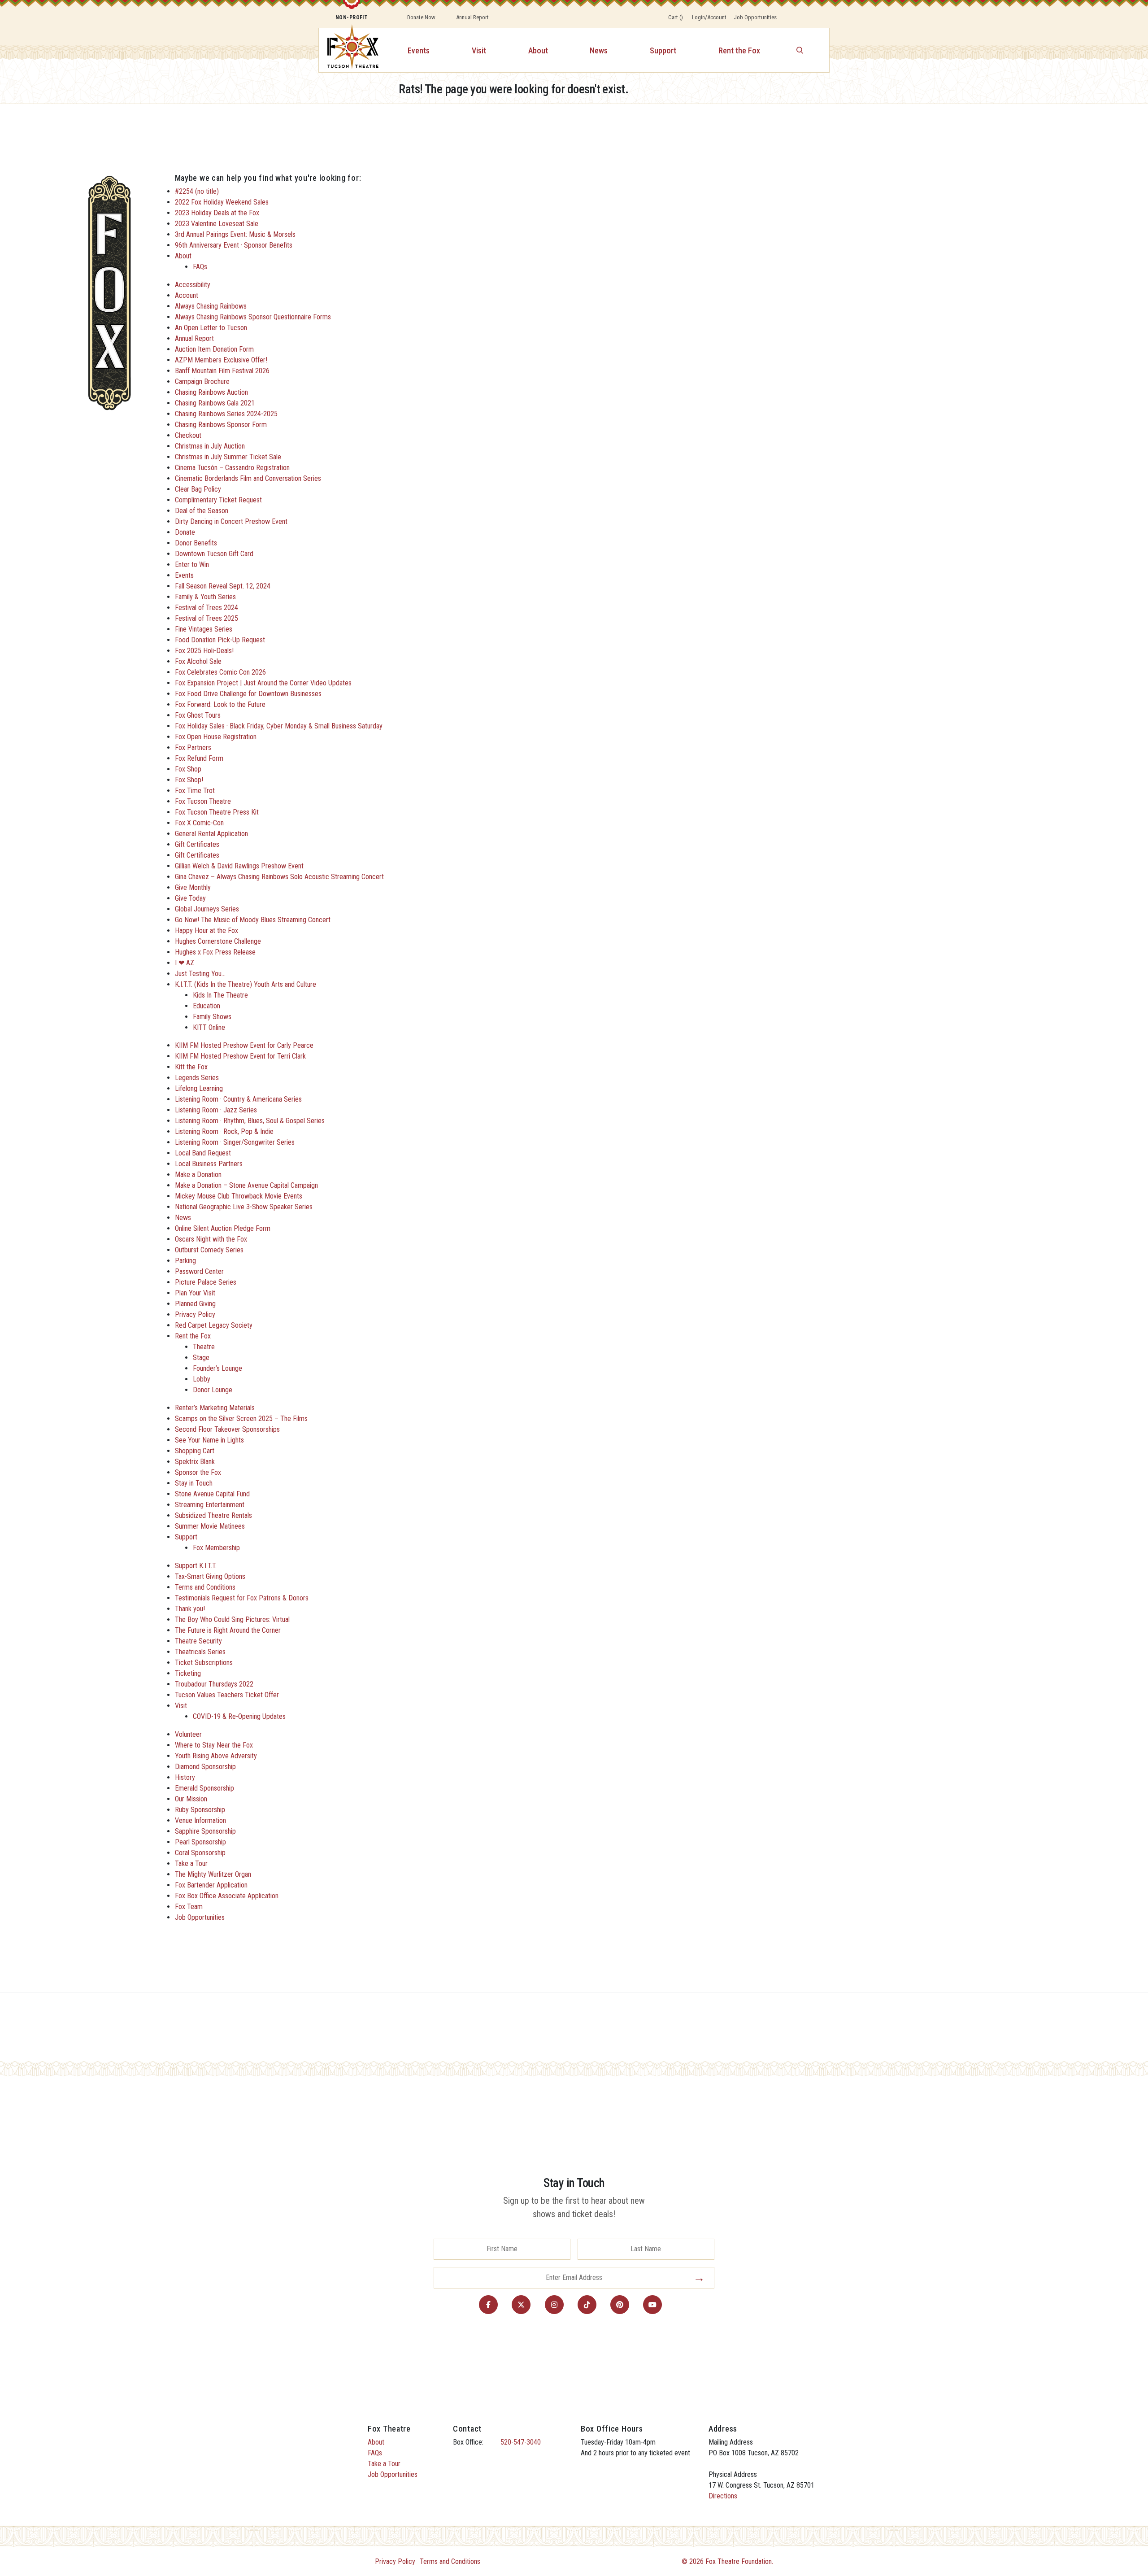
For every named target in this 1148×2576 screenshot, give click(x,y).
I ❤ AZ (185, 963)
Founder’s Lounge (217, 1368)
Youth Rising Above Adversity (216, 1756)
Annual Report (472, 17)
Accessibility (193, 285)
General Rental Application (211, 834)
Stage (201, 1358)
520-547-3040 (521, 2442)
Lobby (202, 1379)
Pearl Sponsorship (200, 1842)
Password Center (199, 1271)
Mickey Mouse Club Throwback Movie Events (239, 1196)
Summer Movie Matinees (210, 1526)
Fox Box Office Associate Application (227, 1896)
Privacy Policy (195, 1314)
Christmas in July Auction (210, 446)
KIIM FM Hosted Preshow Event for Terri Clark (240, 1056)
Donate (185, 532)
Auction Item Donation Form (214, 349)
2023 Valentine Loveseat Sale (217, 224)
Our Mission (191, 1799)
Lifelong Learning (199, 1088)
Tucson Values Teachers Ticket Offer (227, 1695)
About (538, 50)
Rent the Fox (739, 50)
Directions (723, 2496)
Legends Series (197, 1078)
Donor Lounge (213, 1390)
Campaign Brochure (202, 381)
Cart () (676, 17)
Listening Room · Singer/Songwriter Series (235, 1142)
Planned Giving (195, 1304)
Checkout (188, 435)
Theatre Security (198, 1641)
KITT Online (209, 1027)
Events (419, 50)
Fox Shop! (189, 780)
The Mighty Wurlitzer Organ (213, 1874)
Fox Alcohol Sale (198, 661)
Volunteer (188, 1734)
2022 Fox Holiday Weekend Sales (222, 202)
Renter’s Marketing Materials (215, 1408)
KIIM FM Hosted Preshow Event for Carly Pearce (244, 1045)
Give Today (190, 898)
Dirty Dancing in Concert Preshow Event (231, 521)
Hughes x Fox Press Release (215, 952)
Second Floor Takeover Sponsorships (227, 1429)
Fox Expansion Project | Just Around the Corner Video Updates (263, 683)
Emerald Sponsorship (204, 1788)
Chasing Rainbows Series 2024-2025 (226, 414)
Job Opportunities (755, 17)
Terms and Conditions (205, 1587)
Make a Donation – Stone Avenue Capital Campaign (246, 1185)
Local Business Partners (209, 1164)
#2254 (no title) (197, 191)
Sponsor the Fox (198, 1472)
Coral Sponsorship (200, 1853)
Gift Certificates (197, 844)
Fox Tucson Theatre (203, 801)
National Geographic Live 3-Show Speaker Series (244, 1207)
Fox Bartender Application (211, 1885)
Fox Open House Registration (216, 737)
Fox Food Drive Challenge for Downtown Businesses (248, 694)
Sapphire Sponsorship (205, 1831)
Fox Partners (193, 748)
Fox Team (189, 1907)
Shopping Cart (195, 1451)
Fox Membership (216, 1548)
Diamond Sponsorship (205, 1767)
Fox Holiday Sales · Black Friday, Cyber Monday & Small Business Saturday (279, 726)
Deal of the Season (202, 511)
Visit (479, 50)
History (185, 1777)
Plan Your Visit (195, 1293)
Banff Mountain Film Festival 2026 (222, 371)
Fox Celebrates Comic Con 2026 (220, 672)
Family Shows (212, 1017)
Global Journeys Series (207, 909)
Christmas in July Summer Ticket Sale (228, 457)
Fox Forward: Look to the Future (220, 704)
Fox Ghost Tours (198, 715)
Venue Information (200, 1820)
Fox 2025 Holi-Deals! (204, 651)
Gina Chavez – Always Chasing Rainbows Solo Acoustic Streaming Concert (279, 877)
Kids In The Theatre (220, 995)
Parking (185, 1261)
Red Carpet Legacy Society (214, 1325)
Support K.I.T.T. (196, 1566)
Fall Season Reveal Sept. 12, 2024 (223, 586)
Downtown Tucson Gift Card (214, 554)
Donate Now (421, 17)
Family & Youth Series (205, 597)
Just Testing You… (200, 974)
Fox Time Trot (195, 791)
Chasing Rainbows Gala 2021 (215, 403)
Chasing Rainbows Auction (211, 392)
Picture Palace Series (206, 1282)
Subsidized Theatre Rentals (213, 1515)
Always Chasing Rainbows (211, 306)
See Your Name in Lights (209, 1440)
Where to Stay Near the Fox (214, 1745)
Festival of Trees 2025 (207, 618)
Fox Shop (188, 769)
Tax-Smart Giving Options (210, 1576)
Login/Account (709, 17)
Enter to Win (192, 564)
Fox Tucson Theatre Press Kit (217, 812)
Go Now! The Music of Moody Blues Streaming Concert (253, 920)
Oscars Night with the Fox (211, 1239)
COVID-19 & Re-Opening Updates (239, 1716)
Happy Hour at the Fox (207, 931)
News (599, 50)
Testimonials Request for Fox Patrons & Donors (242, 1598)
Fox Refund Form (199, 758)
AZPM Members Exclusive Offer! (221, 360)
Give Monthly (193, 887)
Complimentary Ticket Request (218, 500)
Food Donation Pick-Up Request (220, 640)
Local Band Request (203, 1153)
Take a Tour (191, 1863)
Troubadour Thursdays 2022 (214, 1684)
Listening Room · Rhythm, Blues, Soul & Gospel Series (250, 1121)
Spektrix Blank (195, 1462)
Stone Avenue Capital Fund (212, 1494)
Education (207, 1006)
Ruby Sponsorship (200, 1810)
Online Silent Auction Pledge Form (223, 1228)
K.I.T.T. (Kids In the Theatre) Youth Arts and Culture (246, 984)
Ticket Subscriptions (204, 1663)
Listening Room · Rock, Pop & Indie (224, 1131)
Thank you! (190, 1609)
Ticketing (188, 1673)
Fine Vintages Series (204, 629)
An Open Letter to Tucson (211, 328)
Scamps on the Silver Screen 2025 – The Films (241, 1419)
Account (187, 295)
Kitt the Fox (191, 1067)
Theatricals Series (200, 1652)
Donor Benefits (196, 543)
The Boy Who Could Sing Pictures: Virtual (232, 1619)
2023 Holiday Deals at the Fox (217, 213)
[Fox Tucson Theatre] (348, 50)
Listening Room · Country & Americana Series (238, 1099)
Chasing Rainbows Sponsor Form (221, 425)
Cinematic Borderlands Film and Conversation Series (248, 478)
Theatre (204, 1347)
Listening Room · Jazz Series (216, 1110)
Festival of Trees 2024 (207, 608)
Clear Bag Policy (198, 489)
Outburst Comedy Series (209, 1250)
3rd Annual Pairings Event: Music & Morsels (235, 234)
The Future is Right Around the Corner (228, 1630)
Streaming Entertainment (210, 1505)
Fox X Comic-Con (199, 823)
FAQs (200, 267)
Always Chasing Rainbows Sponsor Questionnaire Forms (253, 317)
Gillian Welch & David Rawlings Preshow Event (239, 866)
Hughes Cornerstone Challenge (218, 941)
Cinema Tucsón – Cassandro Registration (232, 468)
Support (663, 50)
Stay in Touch (194, 1483)
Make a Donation (198, 1175)
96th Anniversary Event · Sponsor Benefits (234, 245)
